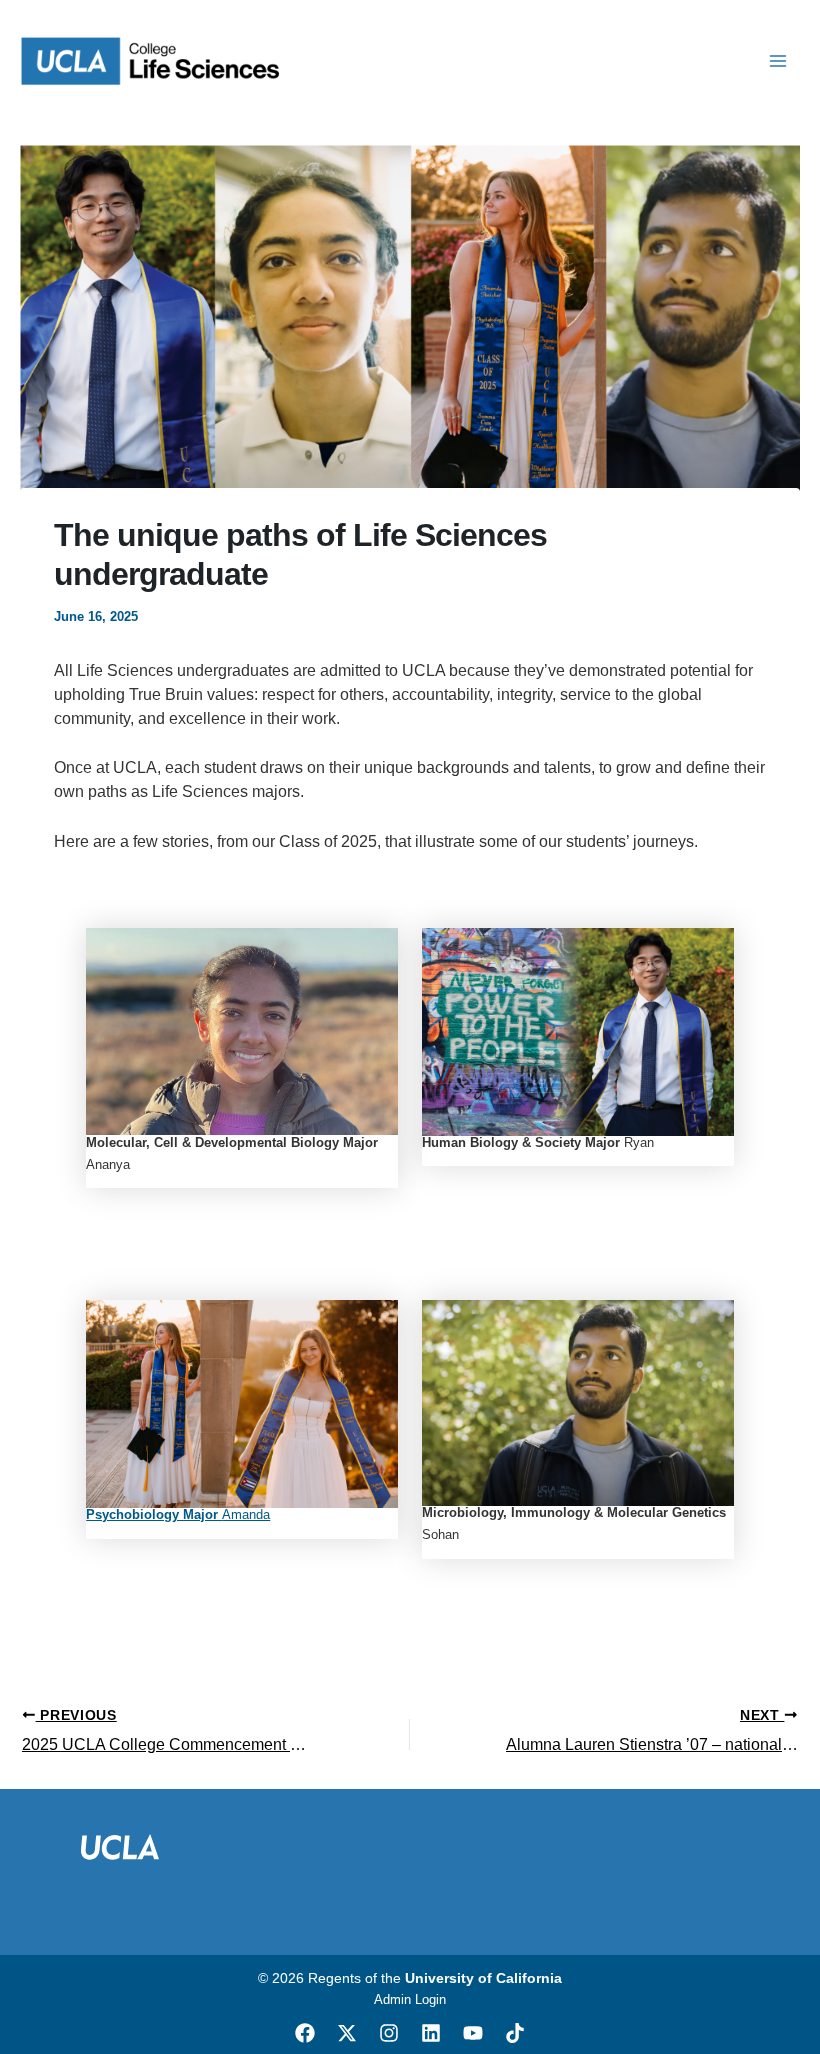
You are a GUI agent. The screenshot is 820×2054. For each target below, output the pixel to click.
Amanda (178, 1514)
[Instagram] (389, 2033)
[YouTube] (473, 2033)
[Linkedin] (431, 2033)
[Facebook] (305, 2033)
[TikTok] (515, 2033)
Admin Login (410, 1999)
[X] (347, 2033)
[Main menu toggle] (778, 61)
